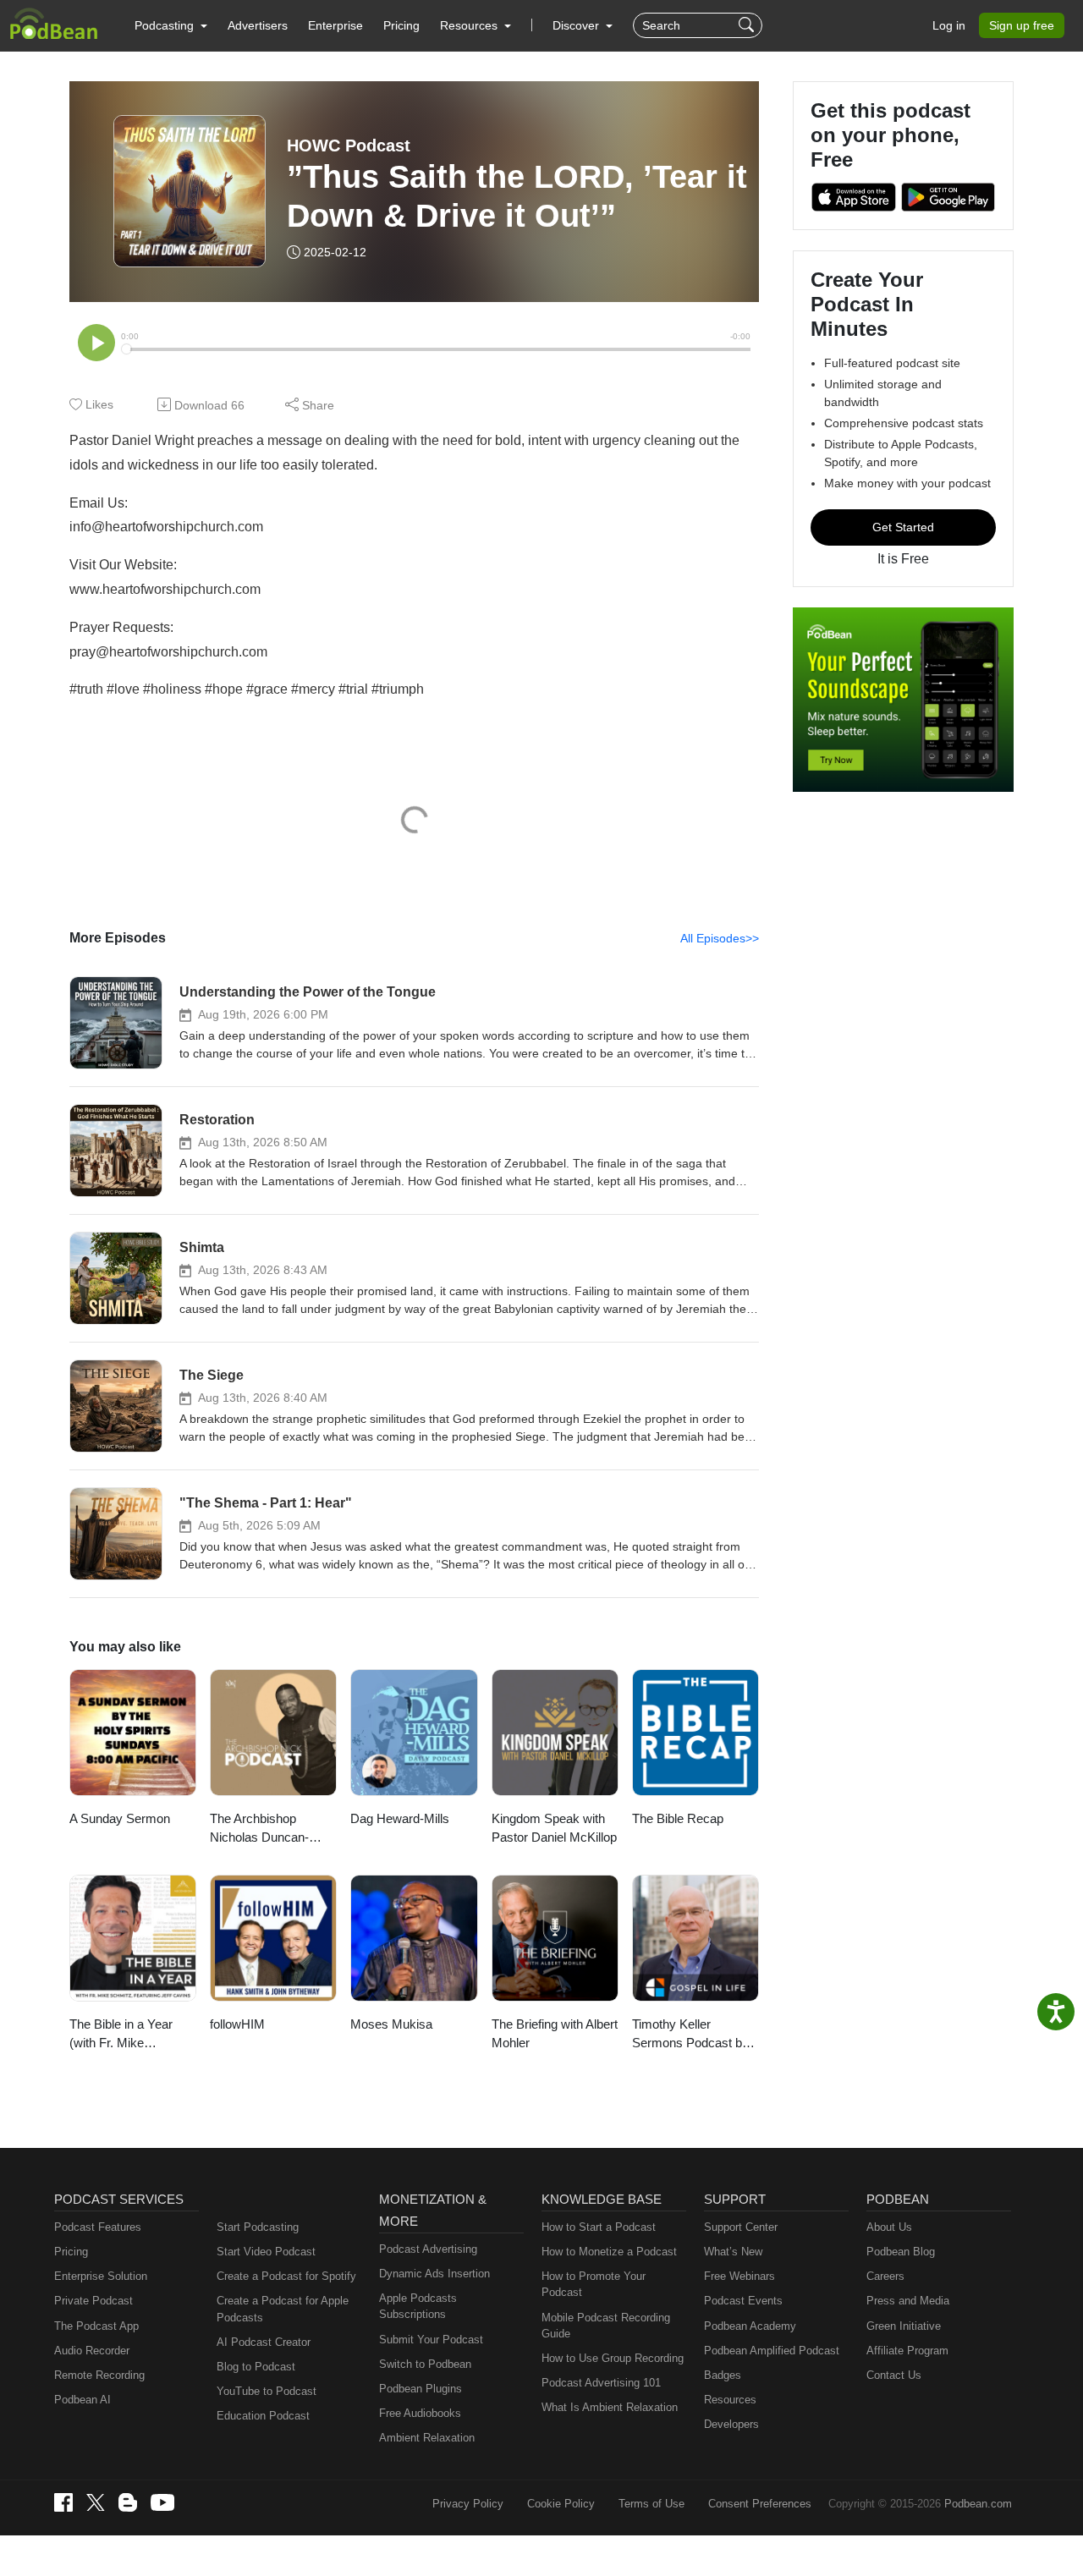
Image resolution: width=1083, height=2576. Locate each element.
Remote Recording (99, 2375)
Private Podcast (93, 2301)
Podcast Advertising (428, 2249)
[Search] (748, 25)
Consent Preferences (760, 2504)
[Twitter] (96, 2503)
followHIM (237, 2024)
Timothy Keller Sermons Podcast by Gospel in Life (690, 2035)
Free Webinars (739, 2276)
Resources (730, 2400)
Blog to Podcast (256, 2367)
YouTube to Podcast (267, 2391)
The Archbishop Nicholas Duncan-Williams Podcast (259, 1829)
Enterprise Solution (101, 2276)
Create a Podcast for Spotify (286, 2276)
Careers (885, 2276)
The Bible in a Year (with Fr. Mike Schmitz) (121, 2035)
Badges (723, 2375)
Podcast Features (98, 2227)
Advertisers (258, 25)
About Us (889, 2227)
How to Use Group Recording (613, 2358)
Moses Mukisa (391, 2024)
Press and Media (908, 2301)
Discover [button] (577, 25)
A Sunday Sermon (120, 1818)
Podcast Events (743, 2301)
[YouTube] (162, 2502)
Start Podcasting (258, 2227)
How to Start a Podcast (599, 2227)
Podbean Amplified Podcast (772, 2351)
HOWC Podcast (349, 146)
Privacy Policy (468, 2504)
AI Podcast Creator (264, 2342)
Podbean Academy (750, 2326)
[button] (171, 25)
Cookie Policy (561, 2504)
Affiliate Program (907, 2351)
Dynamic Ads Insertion (434, 2274)
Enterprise (335, 25)
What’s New (733, 2252)
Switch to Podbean (425, 2364)
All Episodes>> (720, 938)
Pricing (401, 25)
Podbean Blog (901, 2252)
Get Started (903, 527)
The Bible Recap (678, 1818)
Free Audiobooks (420, 2413)
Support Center (741, 2227)
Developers (731, 2424)
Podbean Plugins (421, 2389)
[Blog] (128, 2502)
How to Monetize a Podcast (609, 2252)
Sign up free (1022, 25)
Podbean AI (82, 2400)
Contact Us (894, 2375)
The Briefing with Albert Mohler (555, 2034)
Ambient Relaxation (427, 2438)
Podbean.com (978, 2504)
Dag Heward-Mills (400, 1818)
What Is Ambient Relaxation (610, 2407)
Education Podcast (263, 2416)
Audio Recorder (92, 2351)
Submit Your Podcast (431, 2340)
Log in (949, 25)
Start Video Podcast (266, 2252)
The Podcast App (96, 2326)
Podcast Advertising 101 (601, 2383)
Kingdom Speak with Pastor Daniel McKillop (554, 1828)
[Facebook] (63, 2502)
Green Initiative (904, 2326)
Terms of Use (651, 2504)
